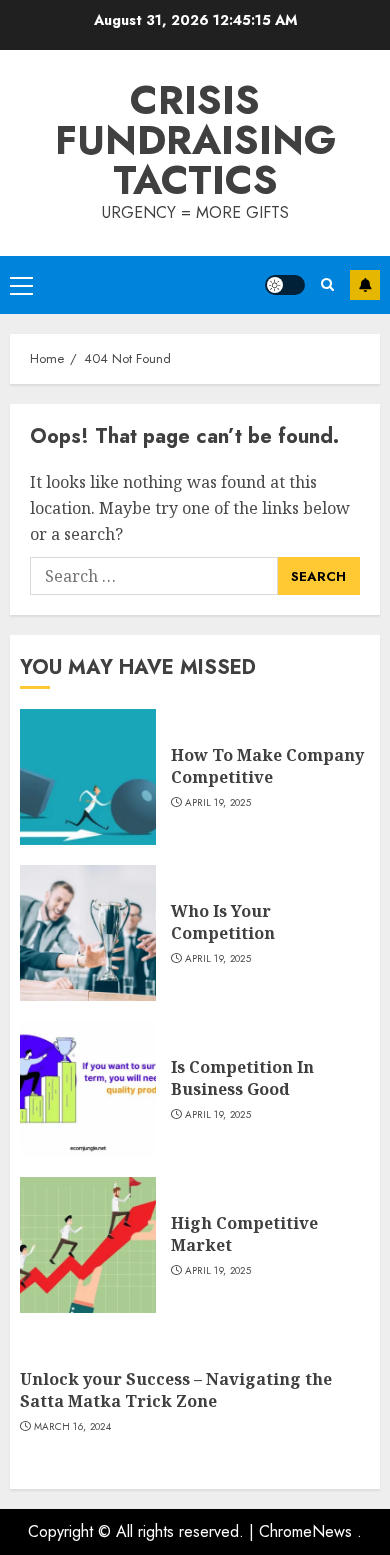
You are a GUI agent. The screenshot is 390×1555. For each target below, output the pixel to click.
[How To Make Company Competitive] (88, 777)
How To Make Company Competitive (267, 766)
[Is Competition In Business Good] (88, 1089)
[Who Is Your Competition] (88, 933)
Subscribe (365, 285)
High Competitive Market (244, 1234)
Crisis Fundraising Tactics (195, 140)
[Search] (327, 284)
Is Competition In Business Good (242, 1078)
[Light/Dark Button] (285, 285)
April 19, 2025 (218, 803)
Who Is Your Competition (223, 922)
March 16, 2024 (72, 1427)
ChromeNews (305, 1531)
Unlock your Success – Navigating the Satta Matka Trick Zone (176, 1390)
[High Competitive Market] (88, 1245)
